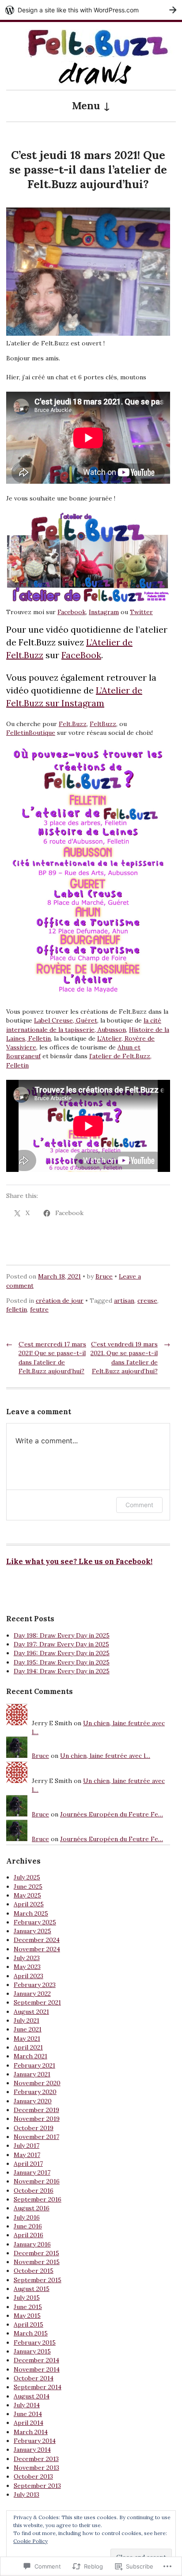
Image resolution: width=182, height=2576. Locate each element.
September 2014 (38, 2387)
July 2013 (27, 2494)
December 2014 (36, 2360)
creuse (147, 1301)
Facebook (72, 612)
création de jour (60, 1301)
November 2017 (36, 2137)
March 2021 (30, 2056)
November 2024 (37, 1949)
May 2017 (27, 2155)
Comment (139, 1505)
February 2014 (35, 2441)
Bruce (104, 1276)
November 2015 (37, 2262)
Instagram (104, 612)
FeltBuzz (103, 724)
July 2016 (27, 2217)
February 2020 (35, 2092)
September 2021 (37, 2002)
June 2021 (28, 2029)
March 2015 (31, 2333)
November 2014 (37, 2369)
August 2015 (32, 2289)
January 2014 (32, 2450)
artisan (124, 1301)
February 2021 (34, 2065)
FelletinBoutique (31, 733)
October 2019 (34, 2128)
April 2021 (28, 2047)
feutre (39, 1309)
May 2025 (27, 1895)
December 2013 (36, 2459)
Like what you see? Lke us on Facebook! (79, 1561)
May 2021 (27, 2039)
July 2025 (27, 1877)
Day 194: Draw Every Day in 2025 (62, 1671)
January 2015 (32, 2351)
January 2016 (32, 2244)
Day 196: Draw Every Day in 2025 (62, 1653)
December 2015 (36, 2253)
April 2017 (28, 2164)
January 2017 (32, 2172)
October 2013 (33, 2476)
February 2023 (35, 1985)
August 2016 (32, 2208)
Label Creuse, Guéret (66, 1020)
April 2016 (28, 2235)
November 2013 (36, 2468)
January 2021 (32, 2074)
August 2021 (31, 2012)
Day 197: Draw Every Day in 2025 (61, 1644)
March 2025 (31, 1913)
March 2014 (31, 2432)
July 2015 (27, 2298)
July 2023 (27, 1958)
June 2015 (28, 2307)
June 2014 (28, 2414)
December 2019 (36, 2110)
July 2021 (27, 2020)
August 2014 (32, 2396)
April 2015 (28, 2324)
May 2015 (27, 2316)
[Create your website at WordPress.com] (91, 10)
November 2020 (37, 2083)
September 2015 (38, 2280)
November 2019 (37, 2119)
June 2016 (28, 2226)
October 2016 (34, 2191)
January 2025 (32, 1931)
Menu (86, 106)
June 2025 (28, 1887)
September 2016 (38, 2199)
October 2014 (34, 2378)
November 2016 (37, 2181)
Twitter (141, 612)
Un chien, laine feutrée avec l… (105, 1756)
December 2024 (37, 1940)
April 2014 (28, 2423)
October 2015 (34, 2271)
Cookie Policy (30, 2541)
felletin (17, 1309)
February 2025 (35, 1922)
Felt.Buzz (73, 724)
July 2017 (27, 2146)
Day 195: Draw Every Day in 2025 (62, 1662)
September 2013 (37, 2486)
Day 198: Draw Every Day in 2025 (62, 1635)
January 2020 (33, 2101)
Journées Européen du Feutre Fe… (112, 1814)
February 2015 (35, 2342)
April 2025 (29, 1904)
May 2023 (27, 1967)
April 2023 (28, 1976)
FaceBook (81, 655)
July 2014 (27, 2405)
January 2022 (32, 1994)
